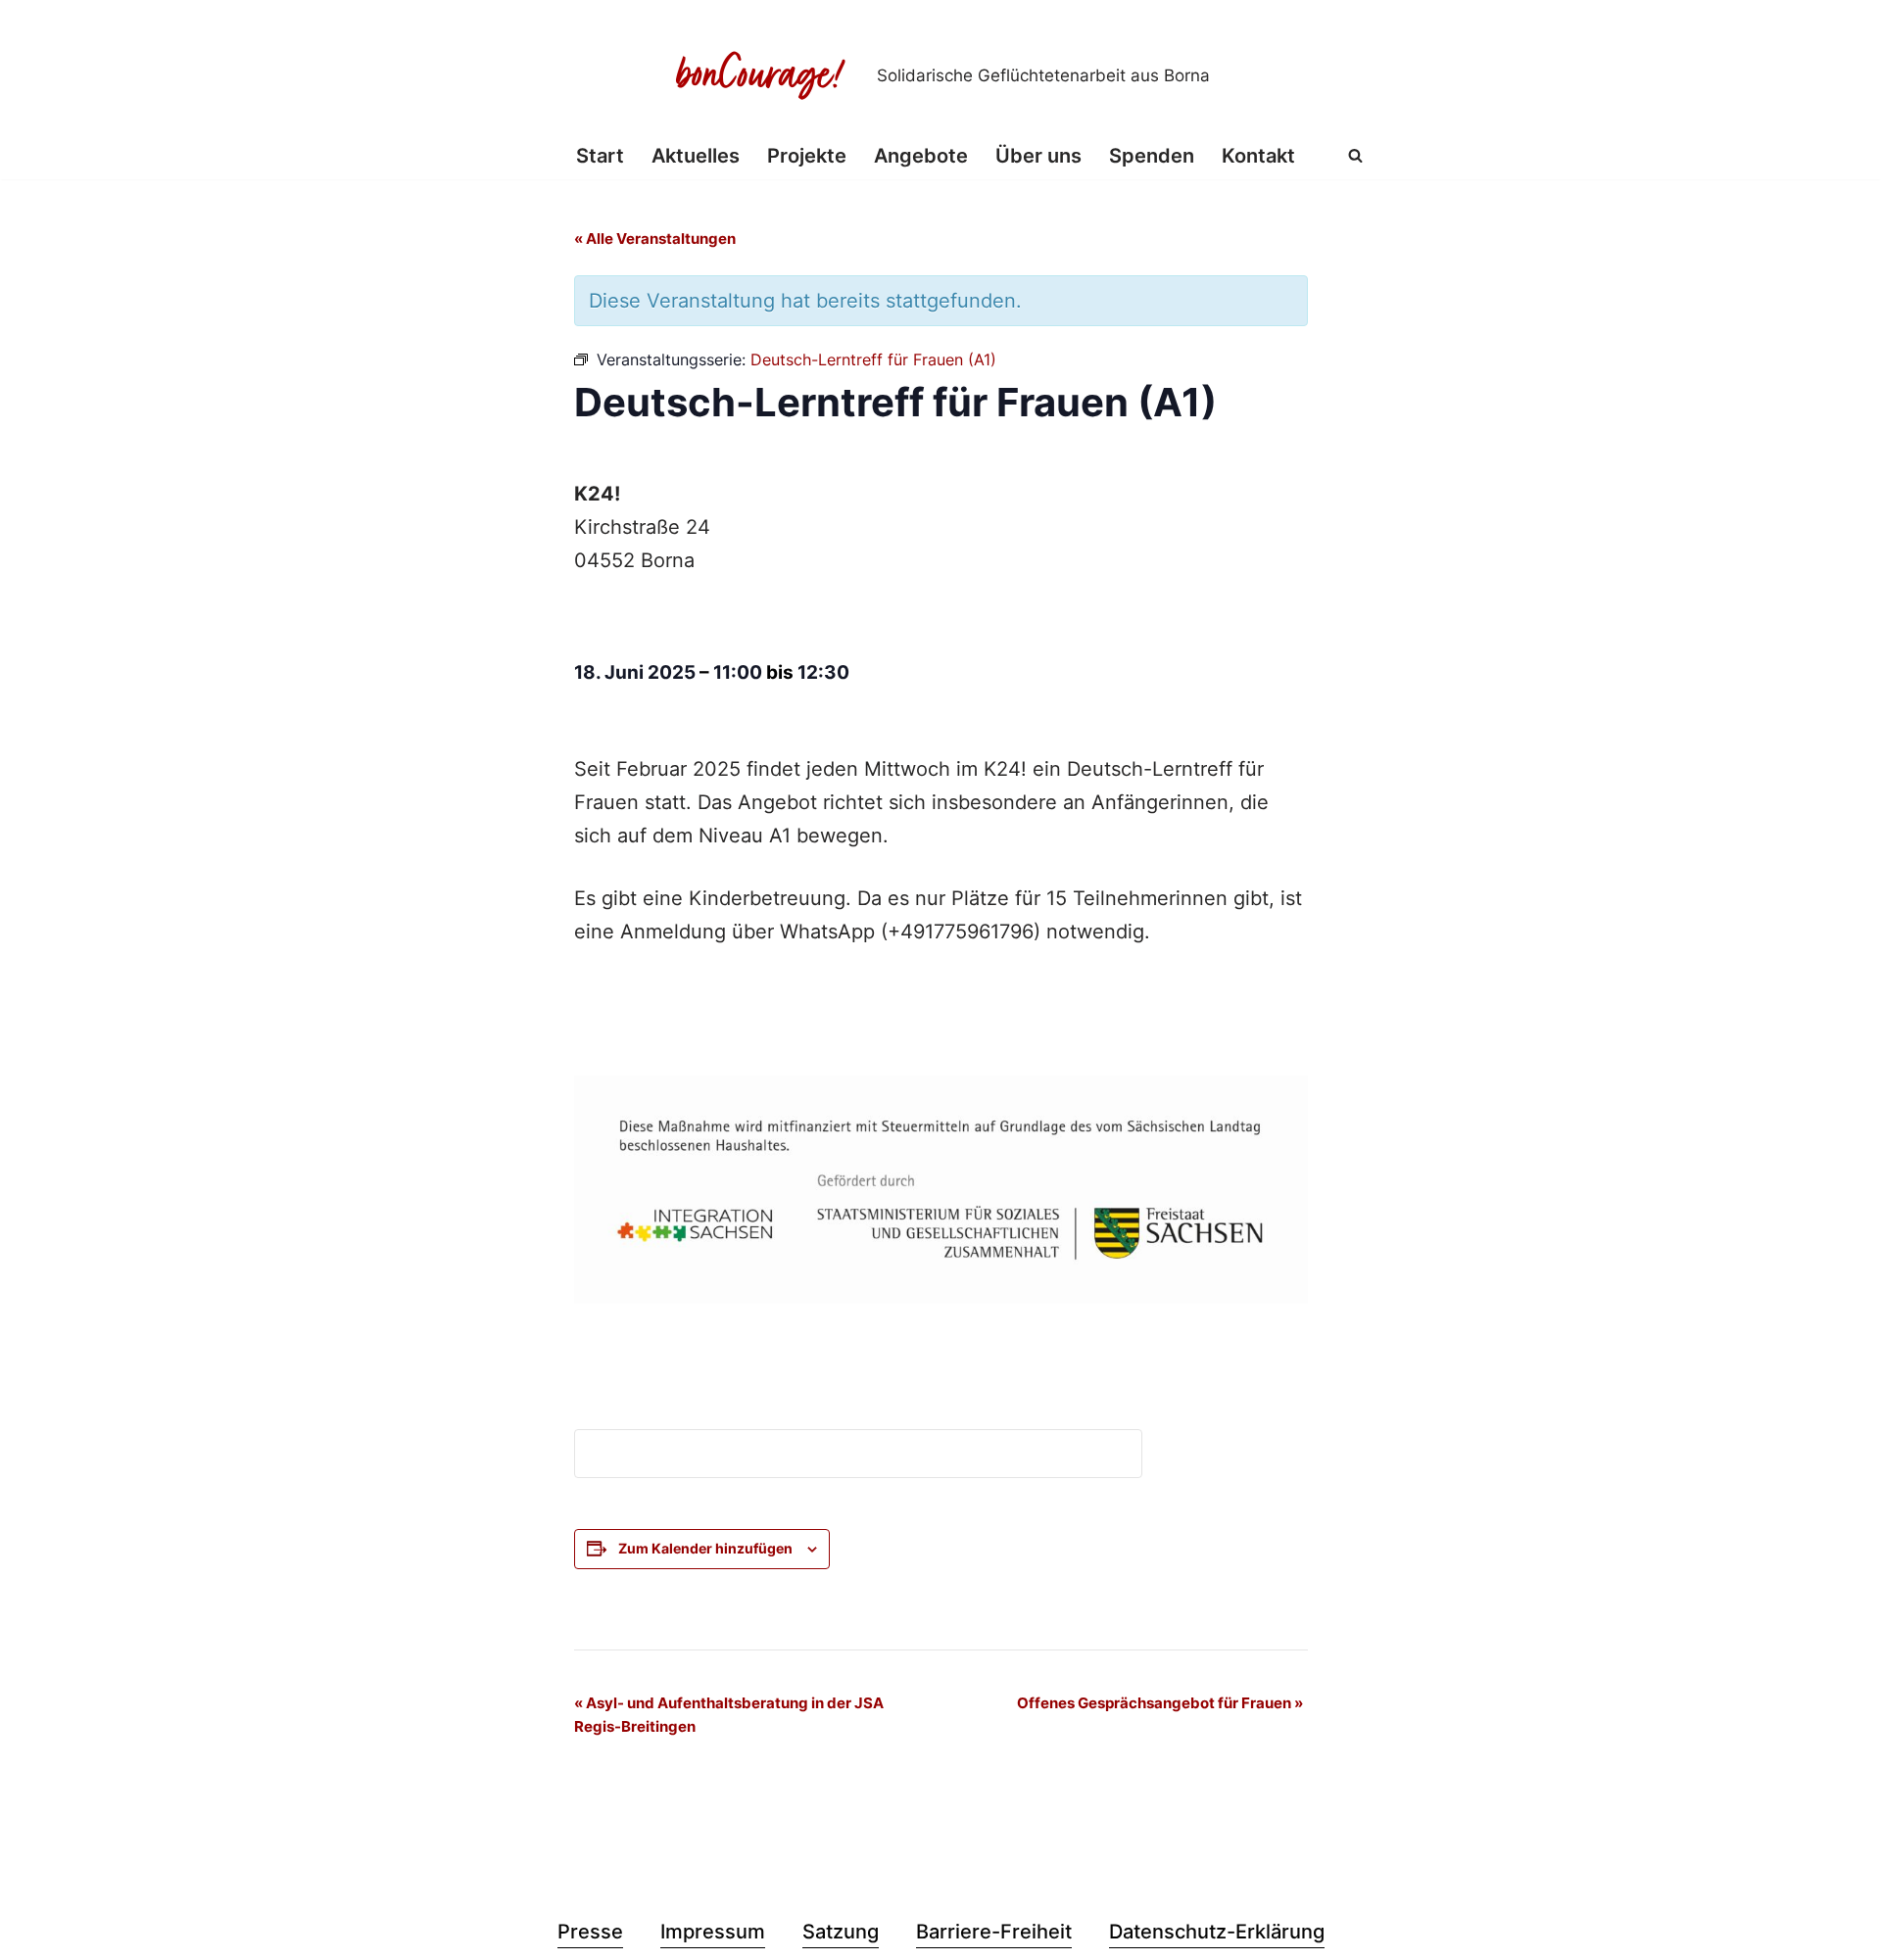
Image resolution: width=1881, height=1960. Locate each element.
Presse (590, 1932)
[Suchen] (1355, 155)
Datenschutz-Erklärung (1217, 1932)
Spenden (1152, 156)
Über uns (1038, 156)
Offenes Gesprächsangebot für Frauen (1160, 1703)
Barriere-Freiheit (994, 1932)
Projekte (807, 156)
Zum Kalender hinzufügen (705, 1548)
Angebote (921, 156)
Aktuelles (696, 156)
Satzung (841, 1932)
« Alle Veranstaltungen (655, 239)
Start (600, 156)
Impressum (713, 1932)
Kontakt (1258, 156)
